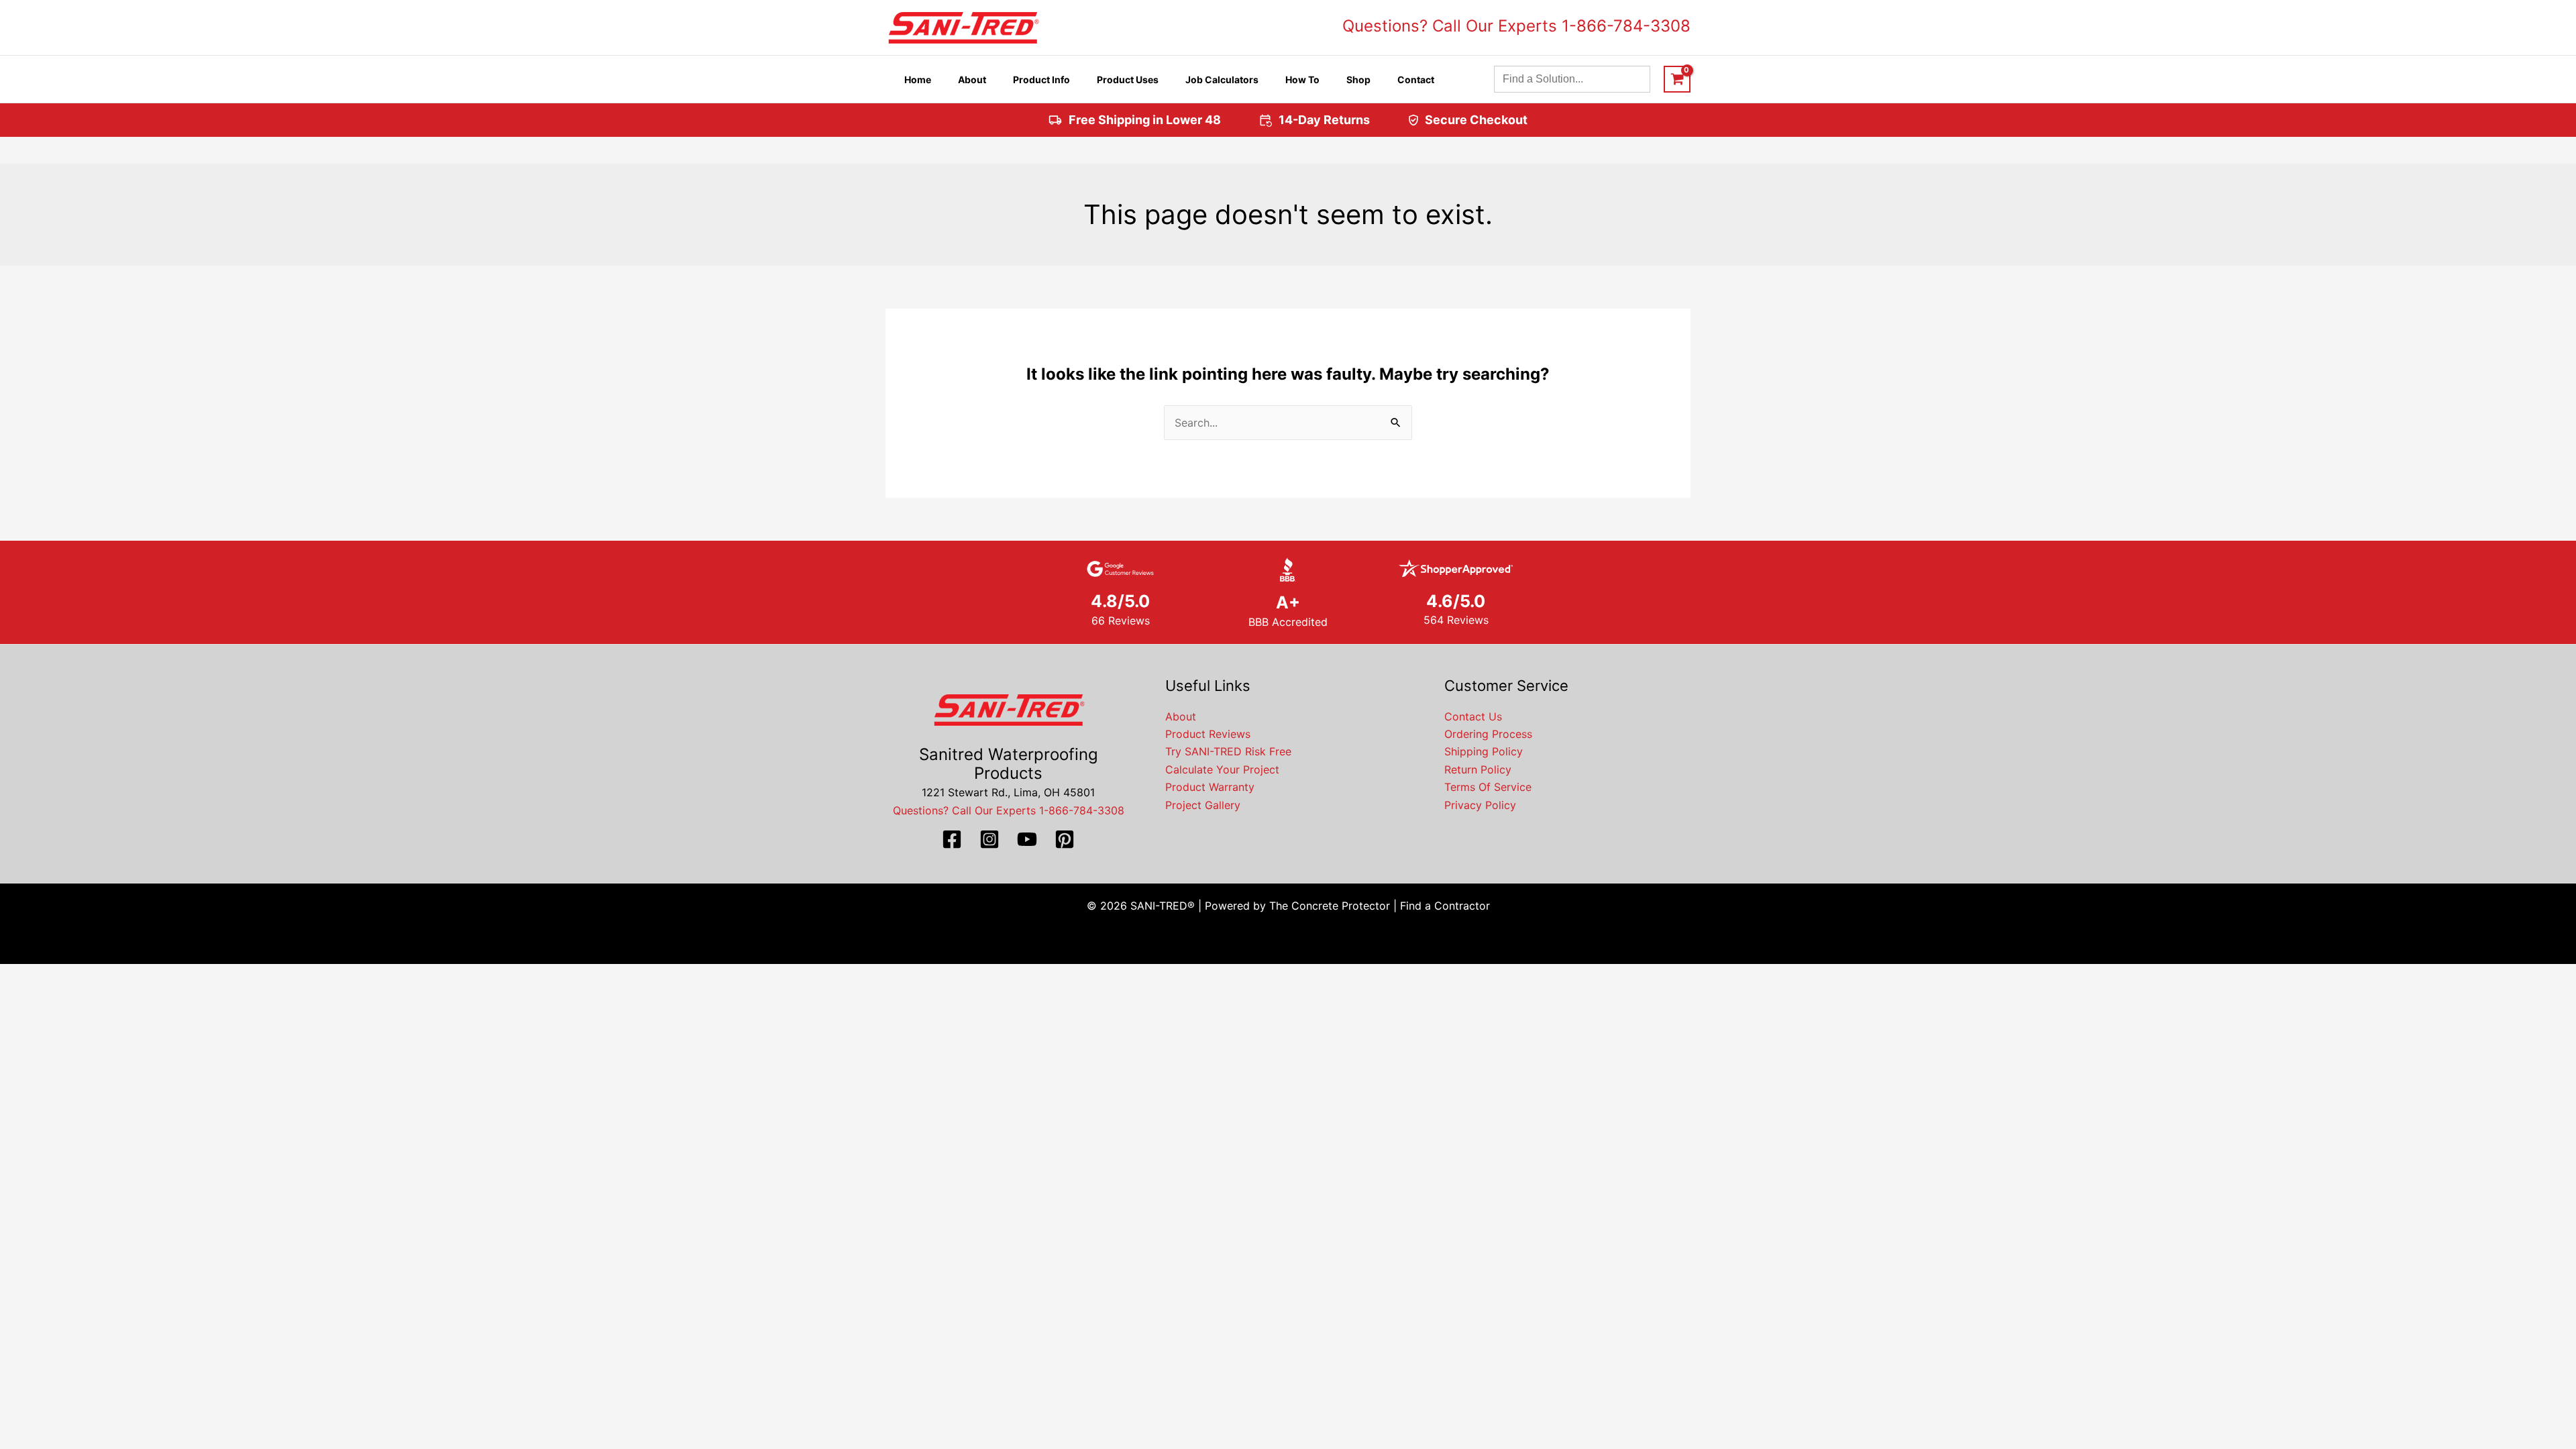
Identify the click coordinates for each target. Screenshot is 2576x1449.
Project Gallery (1203, 805)
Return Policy (1478, 769)
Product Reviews (1208, 734)
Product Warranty (1210, 787)
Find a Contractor (1445, 906)
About (1181, 716)
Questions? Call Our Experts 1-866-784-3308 (1516, 26)
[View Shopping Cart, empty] (1677, 79)
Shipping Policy (1484, 751)
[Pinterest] (1065, 839)
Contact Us (1473, 716)
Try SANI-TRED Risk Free (1228, 751)
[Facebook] (952, 839)
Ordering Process (1488, 734)
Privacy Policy (1480, 805)
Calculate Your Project (1222, 769)
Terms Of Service (1488, 787)
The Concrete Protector (1330, 906)
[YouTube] (1027, 839)
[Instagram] (989, 839)
